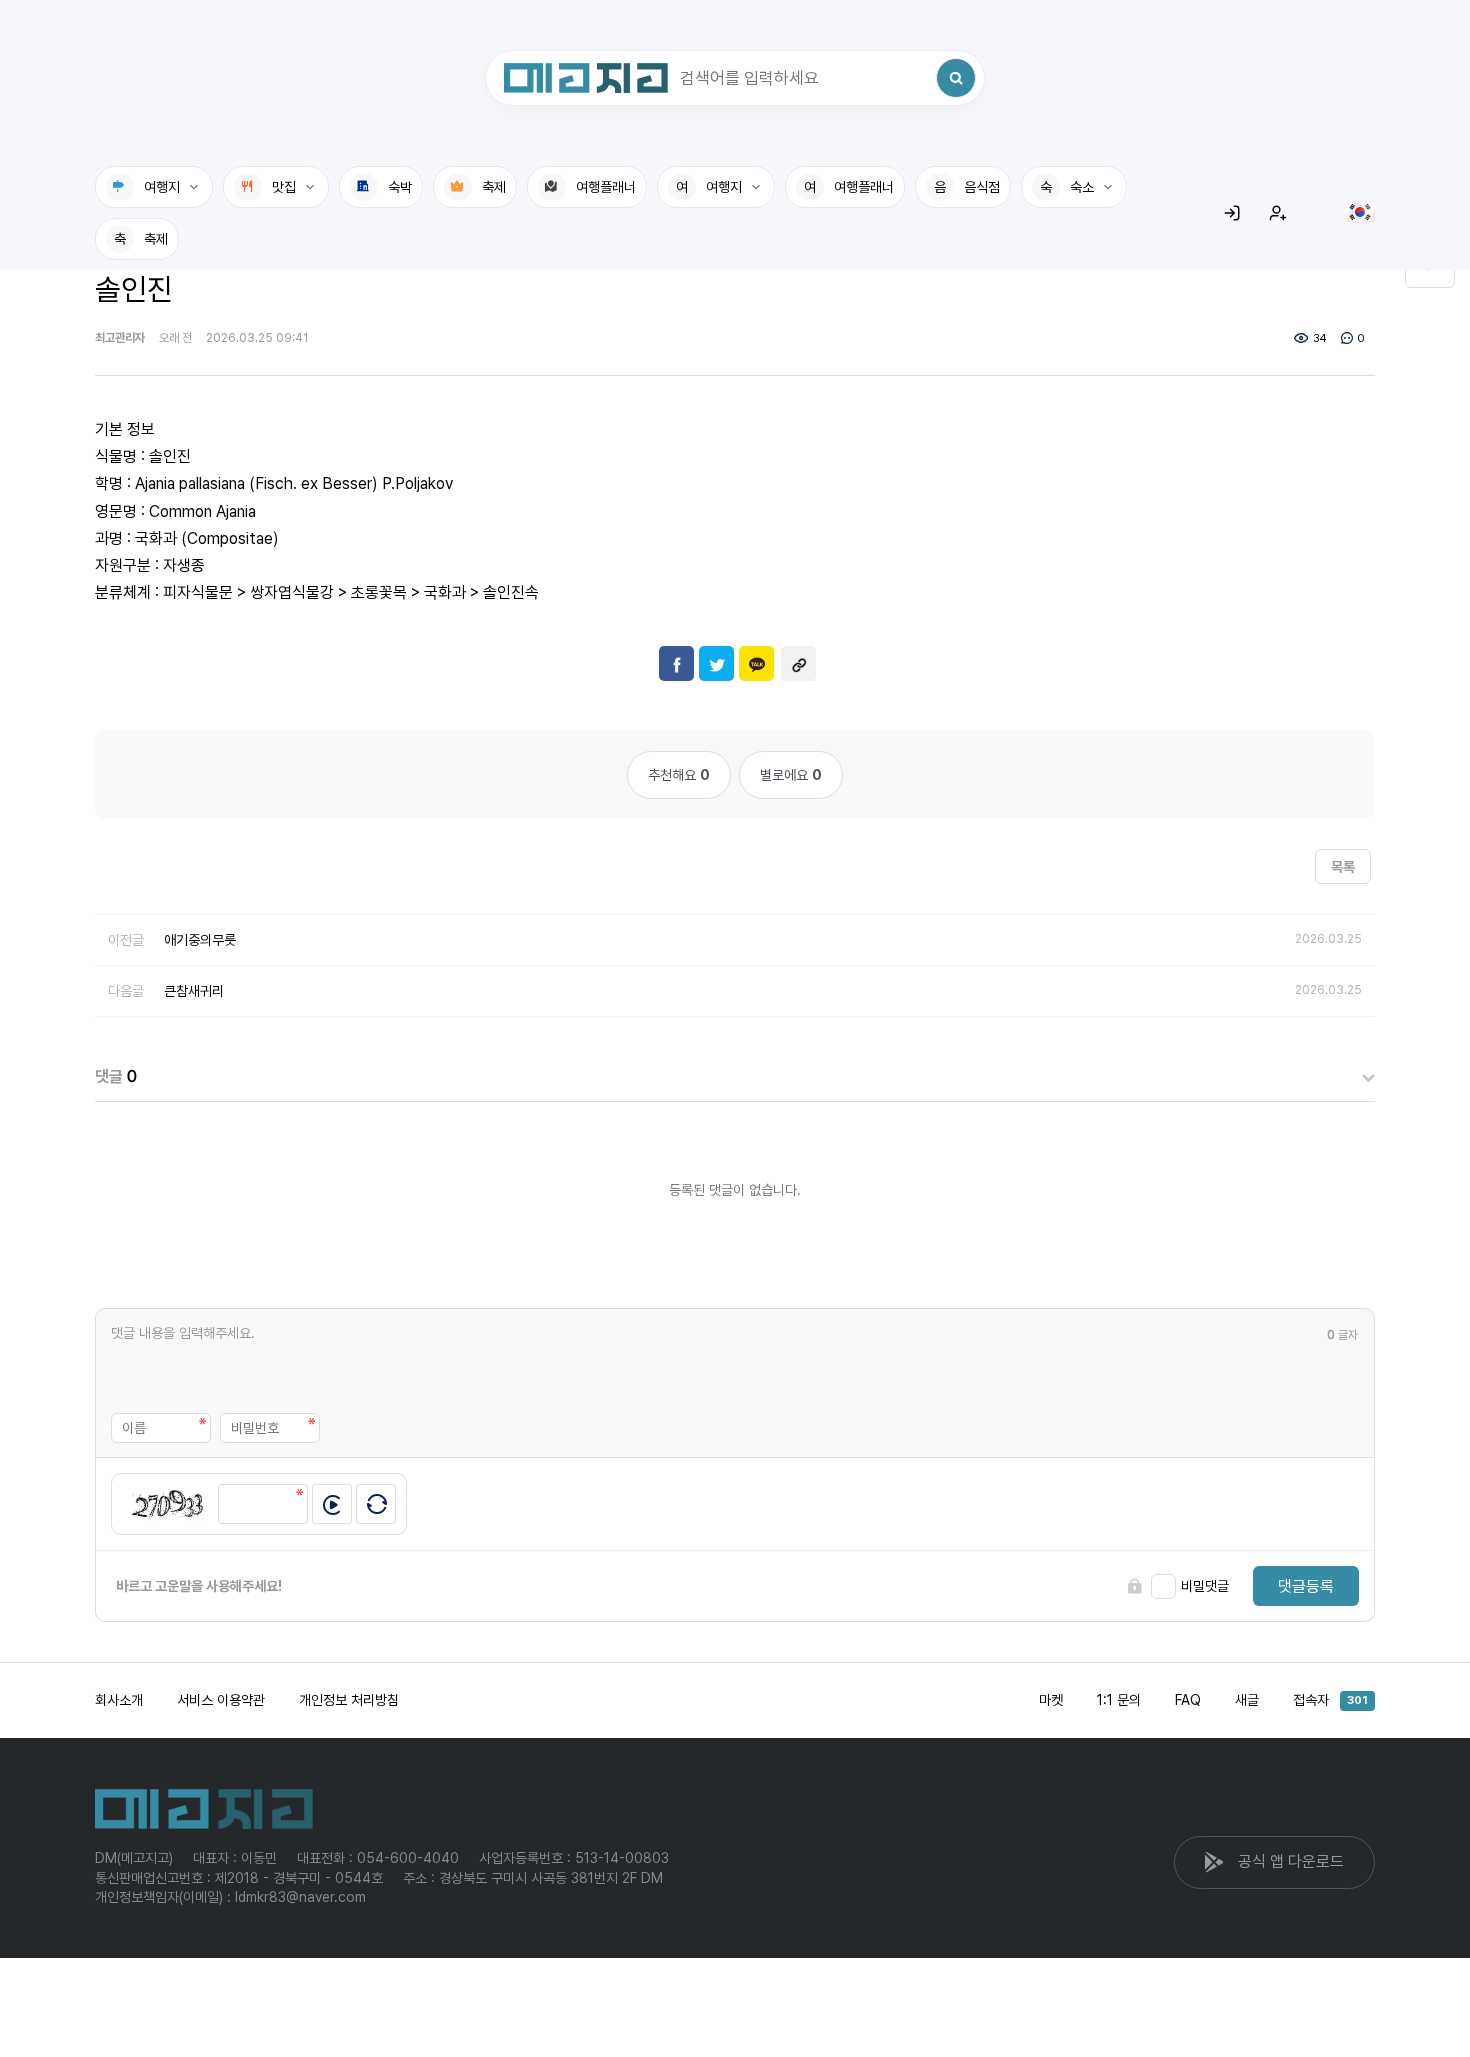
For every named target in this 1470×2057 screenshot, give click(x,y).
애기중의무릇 (200, 940)
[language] (1360, 212)
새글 (1247, 1700)
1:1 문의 (1119, 1700)
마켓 (1051, 1700)
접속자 (1330, 1700)
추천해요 (679, 775)
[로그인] (1232, 213)
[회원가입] (1278, 213)
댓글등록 (1306, 1586)
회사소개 (119, 1700)
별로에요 (791, 775)
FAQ (1188, 1700)
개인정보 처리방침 (349, 1700)
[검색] (956, 78)
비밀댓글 (1205, 1586)
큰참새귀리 (194, 991)
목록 (1343, 867)
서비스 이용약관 (221, 1700)
